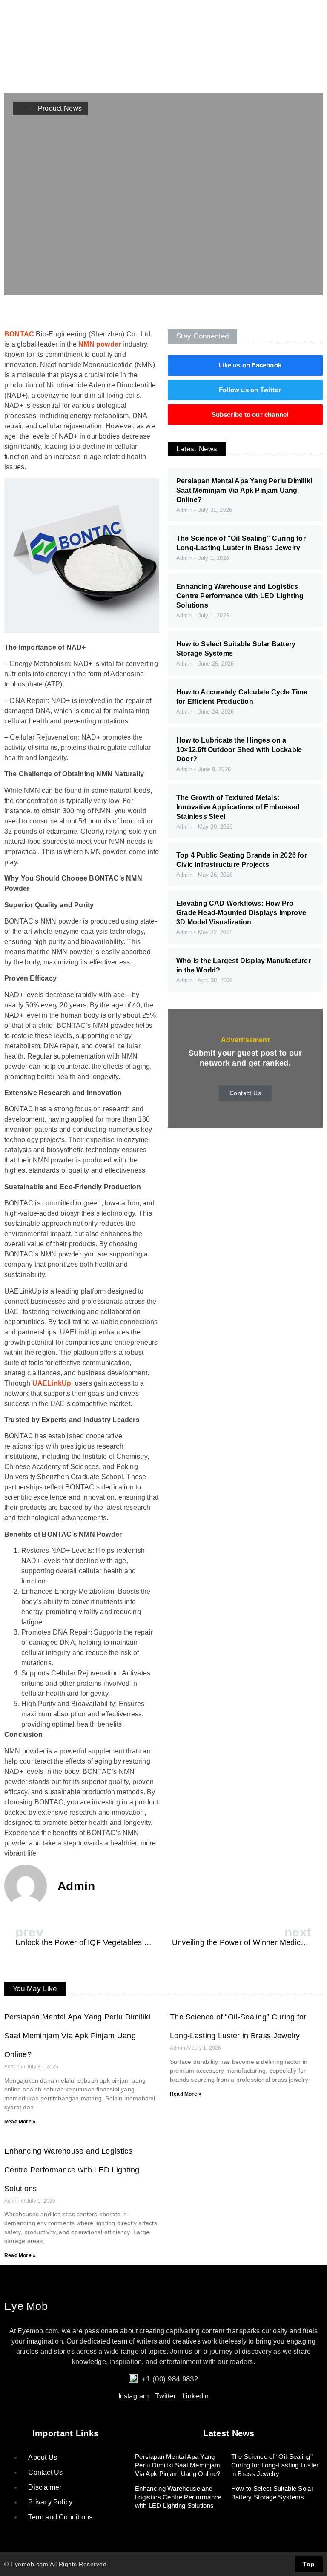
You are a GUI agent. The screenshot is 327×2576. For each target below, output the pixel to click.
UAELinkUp (52, 1383)
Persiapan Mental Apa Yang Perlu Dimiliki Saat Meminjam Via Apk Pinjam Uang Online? (244, 490)
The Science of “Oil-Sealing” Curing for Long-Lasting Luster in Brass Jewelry (275, 2465)
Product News (60, 108)
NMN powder (100, 344)
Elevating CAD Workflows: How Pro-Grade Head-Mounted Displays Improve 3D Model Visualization (241, 913)
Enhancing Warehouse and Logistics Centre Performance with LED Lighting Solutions (240, 596)
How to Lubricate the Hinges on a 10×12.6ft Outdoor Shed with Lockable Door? (239, 750)
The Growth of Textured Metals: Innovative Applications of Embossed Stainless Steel (238, 807)
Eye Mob (26, 2306)
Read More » (20, 2122)
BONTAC (19, 334)
